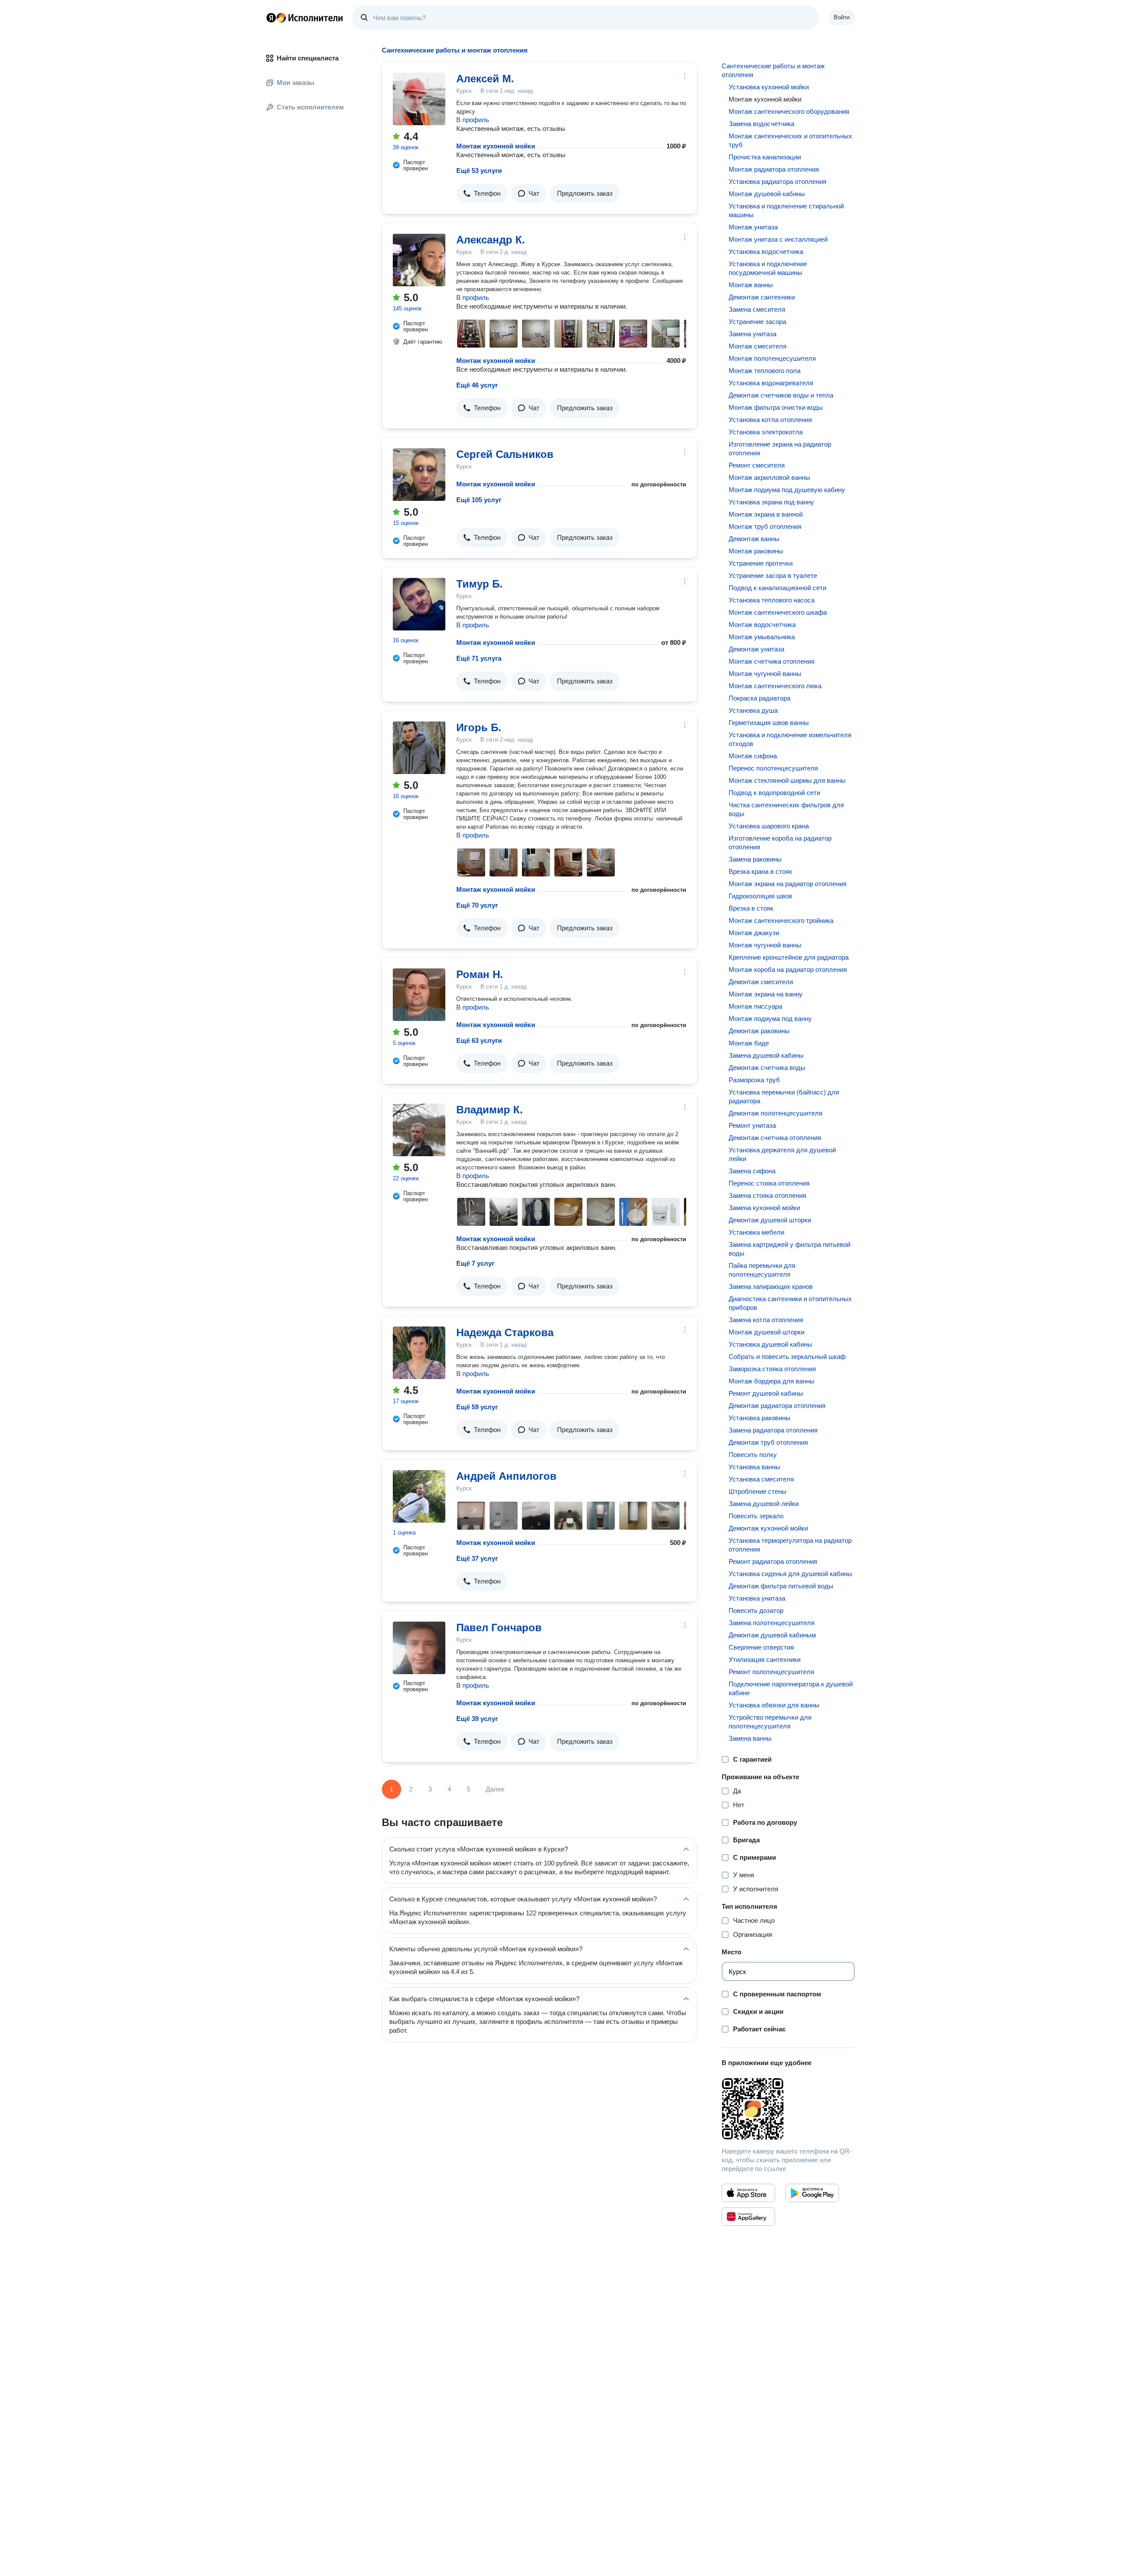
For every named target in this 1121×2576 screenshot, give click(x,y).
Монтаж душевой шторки (767, 1332)
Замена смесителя (757, 309)
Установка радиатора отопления (777, 181)
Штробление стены (758, 1491)
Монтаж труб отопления (765, 526)
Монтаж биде (749, 1043)
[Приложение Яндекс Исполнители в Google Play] (812, 2193)
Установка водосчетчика (766, 252)
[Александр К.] (419, 260)
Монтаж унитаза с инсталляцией (778, 239)
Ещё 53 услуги (479, 171)
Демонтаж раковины (759, 1031)
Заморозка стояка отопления (772, 1369)
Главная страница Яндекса (271, 18)
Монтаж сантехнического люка (775, 686)
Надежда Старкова (505, 1332)
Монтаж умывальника (762, 637)
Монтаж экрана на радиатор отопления (788, 884)
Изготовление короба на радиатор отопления (780, 843)
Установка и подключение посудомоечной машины (768, 268)
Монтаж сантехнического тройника (781, 920)
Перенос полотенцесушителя (773, 768)
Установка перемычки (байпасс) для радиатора (784, 1096)
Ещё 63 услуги (479, 1040)
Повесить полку (753, 1455)
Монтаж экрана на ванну (766, 994)
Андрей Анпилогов (506, 1476)
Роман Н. (480, 974)
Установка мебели (756, 1232)
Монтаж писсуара (755, 1006)
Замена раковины (755, 859)
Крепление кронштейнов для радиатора (789, 957)
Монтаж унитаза (753, 227)
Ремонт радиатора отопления (773, 1561)
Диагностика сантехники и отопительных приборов (790, 1303)
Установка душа (753, 710)
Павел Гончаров (499, 1628)
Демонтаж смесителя (761, 982)
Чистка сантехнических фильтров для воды (786, 809)
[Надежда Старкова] (419, 1353)
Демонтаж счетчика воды (767, 1068)
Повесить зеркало (756, 1516)
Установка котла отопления (770, 420)
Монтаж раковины (756, 551)
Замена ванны (750, 1738)
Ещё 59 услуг (477, 1407)
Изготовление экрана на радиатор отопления (780, 449)
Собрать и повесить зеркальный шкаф (787, 1357)
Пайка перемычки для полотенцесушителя (762, 1270)
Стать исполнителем (310, 107)
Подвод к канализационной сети (777, 588)
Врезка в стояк (751, 908)
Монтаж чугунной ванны (765, 674)
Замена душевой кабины (766, 1055)
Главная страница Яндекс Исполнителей (305, 18)
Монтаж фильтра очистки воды (776, 407)
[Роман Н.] (419, 995)
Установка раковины (760, 1418)
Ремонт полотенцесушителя (771, 1672)
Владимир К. (490, 1110)
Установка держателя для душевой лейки (782, 1154)
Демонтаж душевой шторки (770, 1220)
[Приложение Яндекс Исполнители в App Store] (748, 2193)
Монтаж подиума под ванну (770, 1019)
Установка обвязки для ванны (774, 1705)
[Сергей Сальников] (419, 475)
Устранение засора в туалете (773, 575)
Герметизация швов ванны (769, 723)
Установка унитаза (757, 1598)
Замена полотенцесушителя (772, 1623)
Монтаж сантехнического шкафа (778, 612)
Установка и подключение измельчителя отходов (790, 739)
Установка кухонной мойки (769, 87)
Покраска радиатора (760, 698)
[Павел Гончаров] (419, 1648)
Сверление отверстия (761, 1647)
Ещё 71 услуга (479, 658)
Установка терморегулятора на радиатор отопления (790, 1545)
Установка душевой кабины (770, 1344)
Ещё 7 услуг (475, 1263)
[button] (482, 194)
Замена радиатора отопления (773, 1430)
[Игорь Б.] (419, 748)
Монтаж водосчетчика (762, 625)
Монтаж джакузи (754, 933)
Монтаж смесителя (758, 346)
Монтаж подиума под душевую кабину (787, 490)
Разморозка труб (754, 1080)
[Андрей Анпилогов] (419, 1496)
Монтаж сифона (753, 756)
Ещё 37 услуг (477, 1558)
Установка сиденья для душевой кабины (790, 1574)
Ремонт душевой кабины (766, 1393)
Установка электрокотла (766, 432)
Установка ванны (754, 1467)
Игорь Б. (479, 727)
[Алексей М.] (419, 99)
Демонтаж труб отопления (768, 1442)
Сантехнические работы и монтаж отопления (773, 70)
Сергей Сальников (505, 454)
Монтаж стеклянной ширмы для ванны (787, 780)
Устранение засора (757, 322)
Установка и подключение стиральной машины (786, 210)
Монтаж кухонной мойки (496, 146)
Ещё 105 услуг (479, 500)
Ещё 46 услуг (477, 385)
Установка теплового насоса (772, 600)
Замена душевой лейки (764, 1504)
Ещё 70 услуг (477, 905)
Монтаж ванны (751, 285)
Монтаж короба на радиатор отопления (788, 970)
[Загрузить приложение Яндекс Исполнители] (788, 2109)
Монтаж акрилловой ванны (769, 477)
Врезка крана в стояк (760, 871)
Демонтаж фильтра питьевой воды (781, 1586)
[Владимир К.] (419, 1130)
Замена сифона (752, 1171)
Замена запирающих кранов (771, 1286)
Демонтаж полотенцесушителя (776, 1113)
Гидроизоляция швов (760, 896)
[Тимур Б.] (419, 604)
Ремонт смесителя (757, 465)
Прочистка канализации (765, 157)
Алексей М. (485, 79)
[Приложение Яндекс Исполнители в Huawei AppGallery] (748, 2217)
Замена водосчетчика (761, 124)
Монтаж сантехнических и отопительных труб (790, 140)
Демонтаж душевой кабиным (772, 1635)
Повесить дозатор (756, 1610)
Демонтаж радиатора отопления (777, 1406)
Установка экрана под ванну (771, 502)
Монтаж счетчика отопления (772, 661)
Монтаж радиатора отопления (774, 169)
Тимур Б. (479, 584)
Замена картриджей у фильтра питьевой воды (790, 1249)
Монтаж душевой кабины (767, 194)
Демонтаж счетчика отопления (775, 1138)
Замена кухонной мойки (764, 1208)
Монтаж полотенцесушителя (772, 358)
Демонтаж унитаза (756, 649)
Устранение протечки (761, 563)
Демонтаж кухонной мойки (768, 1528)
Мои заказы (296, 83)
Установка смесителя (761, 1479)
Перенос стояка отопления (769, 1183)
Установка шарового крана (769, 826)
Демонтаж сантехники (762, 297)
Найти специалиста (308, 58)
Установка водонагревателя (771, 383)
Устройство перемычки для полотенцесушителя (770, 1722)
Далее (495, 1789)
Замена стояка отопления (767, 1195)
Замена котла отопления (766, 1320)
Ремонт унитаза (752, 1125)
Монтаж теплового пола (765, 371)
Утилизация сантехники (765, 1659)
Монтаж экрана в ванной (766, 514)
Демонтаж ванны (754, 539)
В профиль (473, 120)
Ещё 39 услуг (477, 1719)
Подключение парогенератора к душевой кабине (791, 1688)
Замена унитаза (753, 334)
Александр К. (491, 240)
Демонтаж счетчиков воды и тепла (781, 395)
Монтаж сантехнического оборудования (789, 111)
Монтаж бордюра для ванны (772, 1381)
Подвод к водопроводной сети (774, 793)
